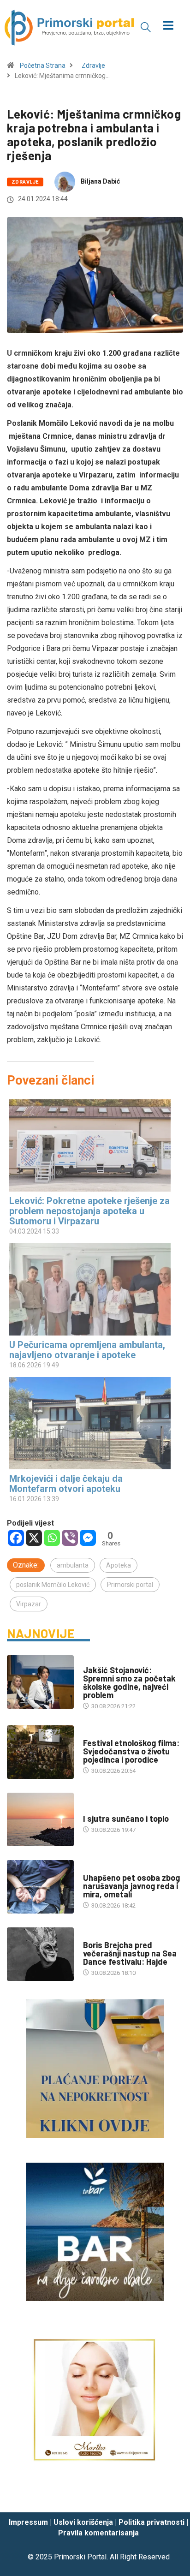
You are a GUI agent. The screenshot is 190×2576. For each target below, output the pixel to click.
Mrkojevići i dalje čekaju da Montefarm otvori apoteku (66, 1484)
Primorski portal (130, 1585)
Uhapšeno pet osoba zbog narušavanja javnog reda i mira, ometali (131, 1886)
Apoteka (119, 1565)
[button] (146, 27)
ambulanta (73, 1565)
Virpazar (29, 1604)
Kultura (95, 1734)
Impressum (28, 2522)
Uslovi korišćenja (83, 2522)
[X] (34, 1538)
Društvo (96, 1661)
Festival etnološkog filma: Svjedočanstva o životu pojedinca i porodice (131, 1751)
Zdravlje (93, 66)
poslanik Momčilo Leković (53, 1585)
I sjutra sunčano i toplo (126, 1819)
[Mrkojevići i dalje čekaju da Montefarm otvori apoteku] (90, 1423)
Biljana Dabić (100, 181)
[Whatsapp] (52, 1538)
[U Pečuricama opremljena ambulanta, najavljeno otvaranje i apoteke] (90, 1289)
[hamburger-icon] (169, 27)
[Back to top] (169, 2497)
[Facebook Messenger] (88, 1538)
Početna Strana (43, 66)
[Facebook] (16, 1538)
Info (89, 1810)
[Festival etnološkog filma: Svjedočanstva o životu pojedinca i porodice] (40, 1752)
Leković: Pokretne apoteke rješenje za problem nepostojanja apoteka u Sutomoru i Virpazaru (89, 1211)
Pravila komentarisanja (98, 2533)
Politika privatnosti (151, 2522)
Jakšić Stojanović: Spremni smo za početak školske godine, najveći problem (129, 1682)
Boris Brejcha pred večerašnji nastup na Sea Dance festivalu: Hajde (130, 1953)
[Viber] (70, 1538)
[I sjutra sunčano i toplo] (40, 1819)
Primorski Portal (80, 2557)
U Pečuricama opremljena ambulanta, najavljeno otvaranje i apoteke (87, 1350)
